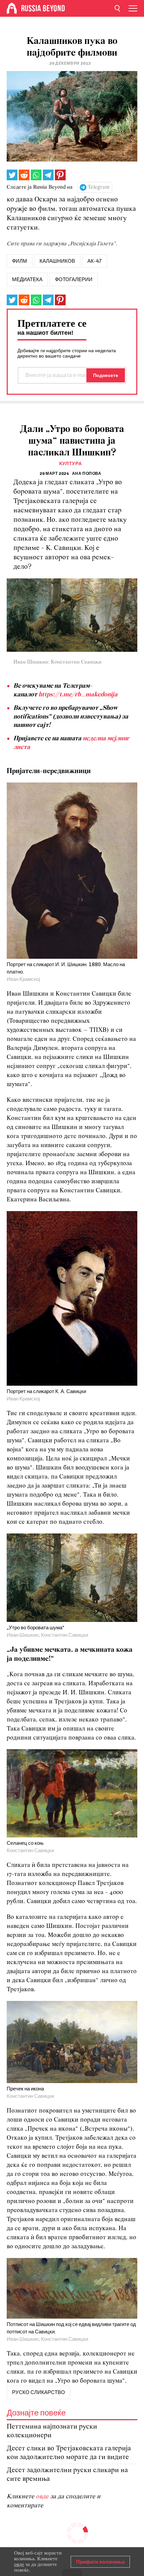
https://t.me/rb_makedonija (78, 695)
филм (20, 261)
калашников (57, 261)
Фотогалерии (74, 279)
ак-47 (95, 261)
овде (43, 2497)
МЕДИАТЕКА (27, 279)
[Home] (12, 8)
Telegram (99, 187)
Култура (71, 464)
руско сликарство (39, 2392)
